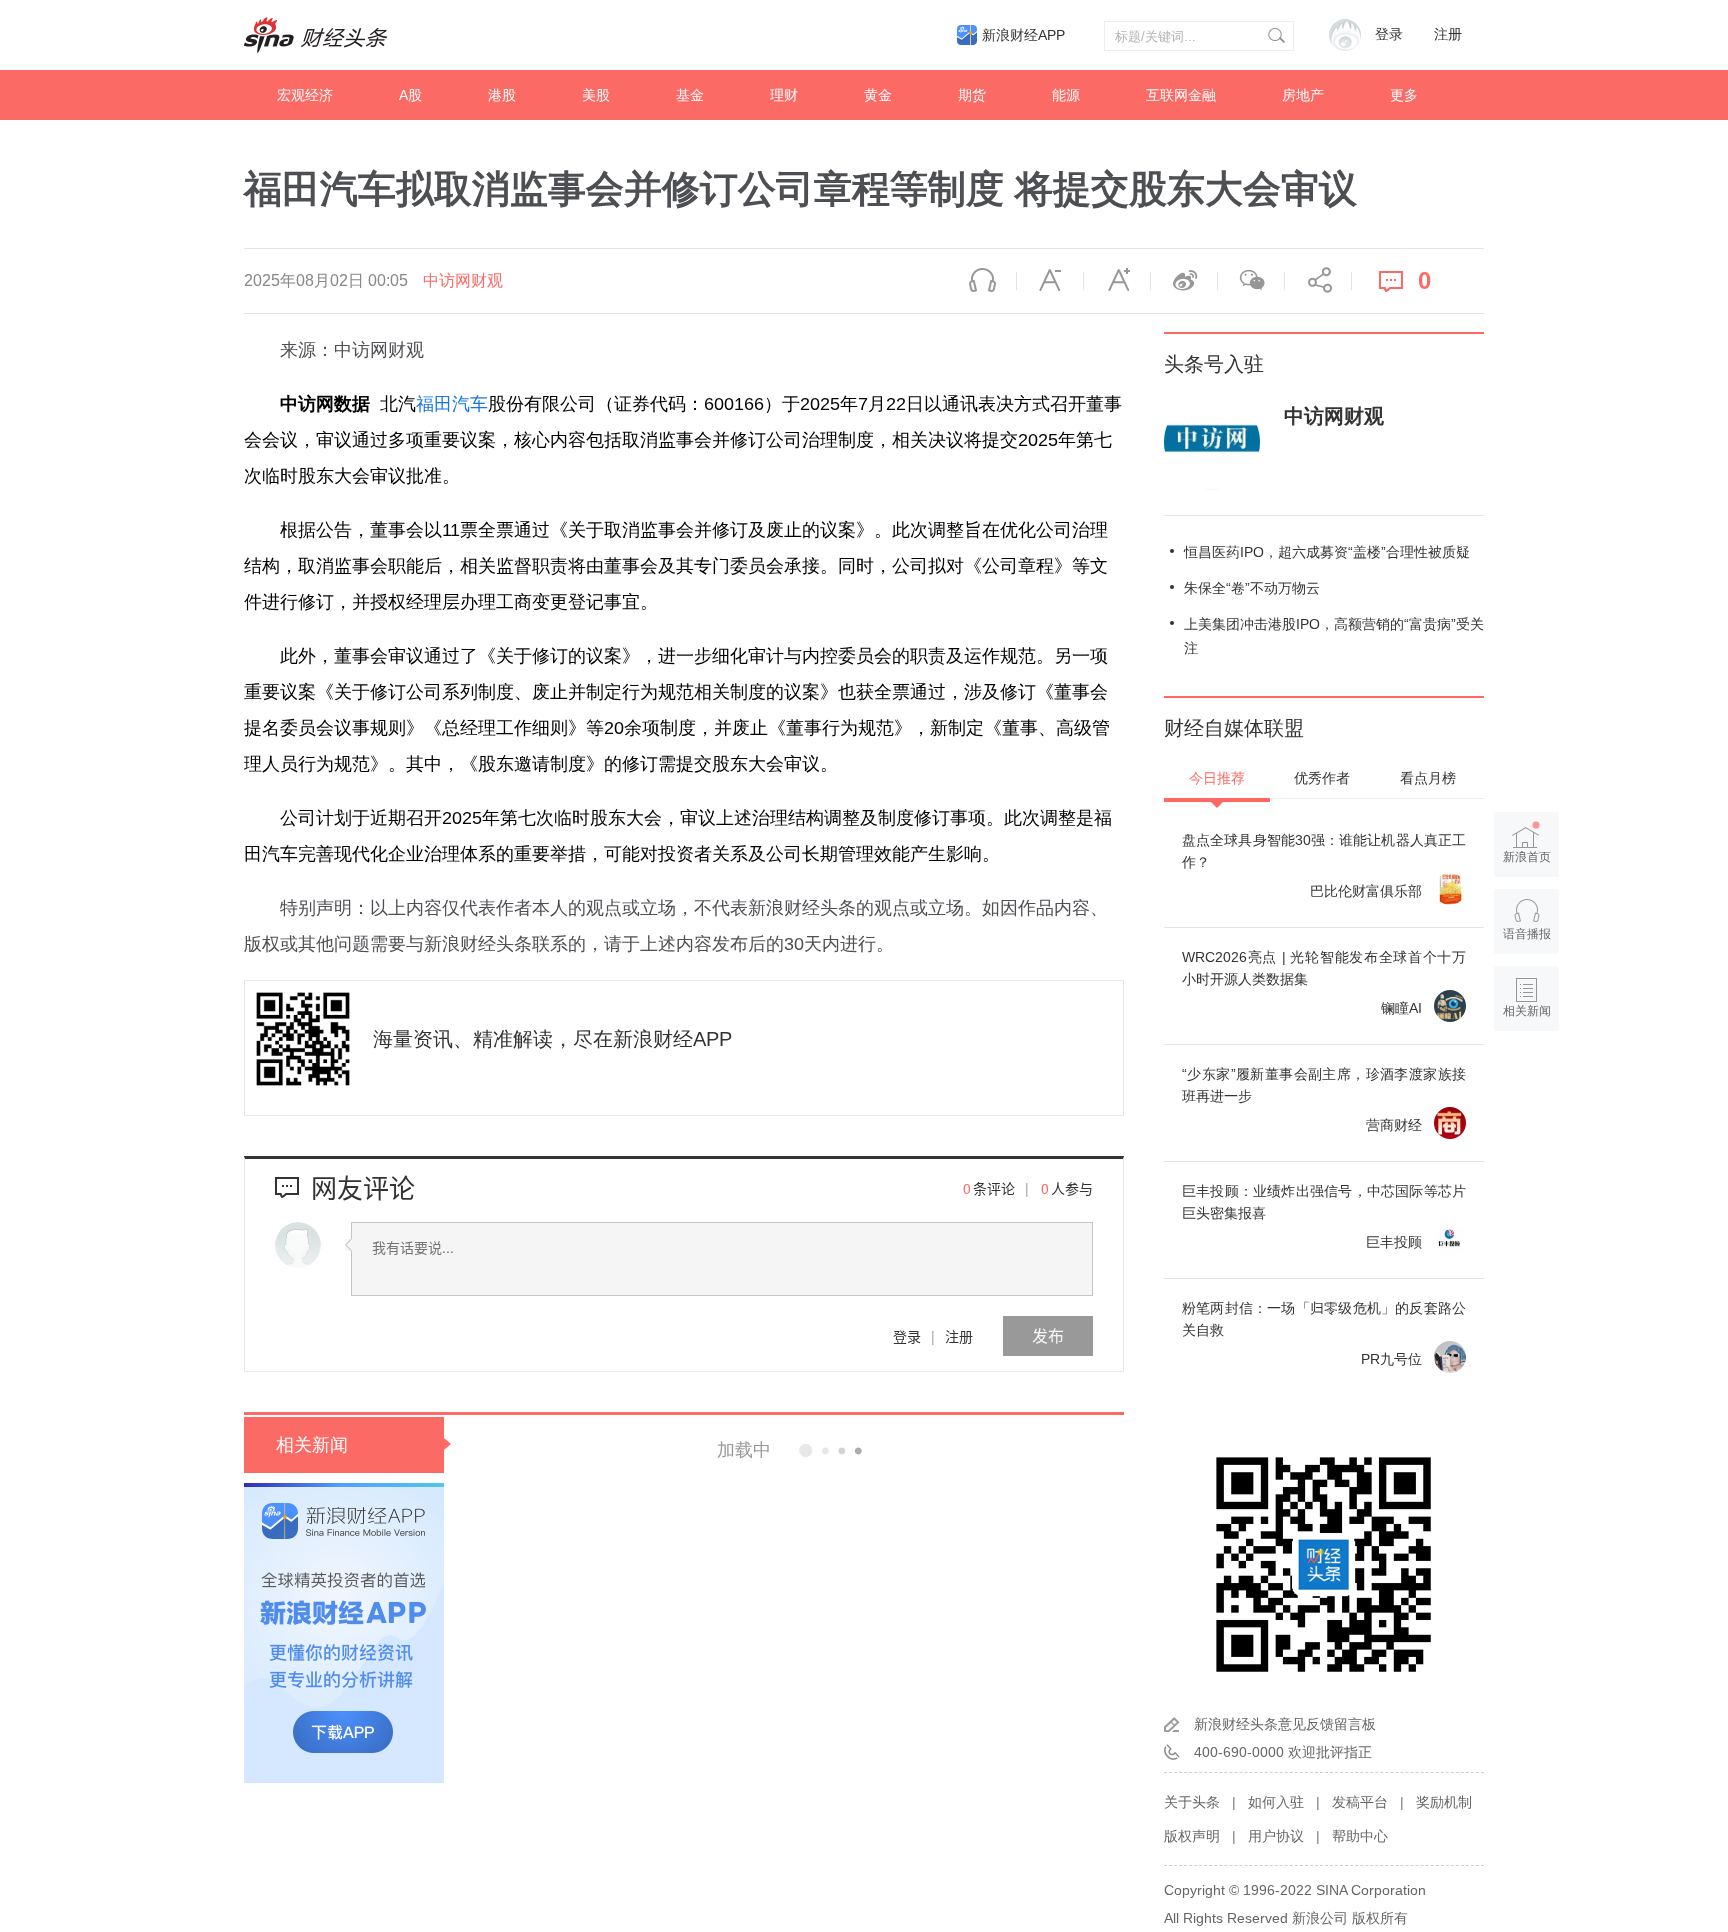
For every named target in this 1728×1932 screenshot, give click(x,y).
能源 (1066, 95)
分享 (1318, 281)
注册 (1448, 34)
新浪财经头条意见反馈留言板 (1285, 1724)
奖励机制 (1444, 1802)
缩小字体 (1050, 281)
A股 (410, 95)
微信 (1251, 281)
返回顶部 (1527, 1088)
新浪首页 (1527, 857)
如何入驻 (1276, 1802)
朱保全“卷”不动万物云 (1252, 588)
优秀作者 (1322, 778)
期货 (972, 95)
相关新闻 (312, 1445)
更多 (1404, 95)
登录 (907, 1336)
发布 (1048, 1335)
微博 (1184, 281)
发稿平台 (1360, 1802)
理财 (784, 95)
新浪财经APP (1023, 35)
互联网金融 (1181, 95)
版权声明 (1192, 1836)
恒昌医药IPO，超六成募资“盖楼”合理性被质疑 (1327, 552)
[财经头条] (316, 35)
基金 (690, 95)
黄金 (878, 95)
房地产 (1303, 95)
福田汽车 (452, 404)
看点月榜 (1428, 778)
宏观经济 (305, 95)
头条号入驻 (1214, 364)
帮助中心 (1360, 1836)
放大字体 (1117, 281)
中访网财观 (463, 280)
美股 (596, 95)
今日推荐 (1217, 778)
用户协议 (1276, 1836)
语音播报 (983, 281)
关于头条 (1192, 1802)
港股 (502, 95)
